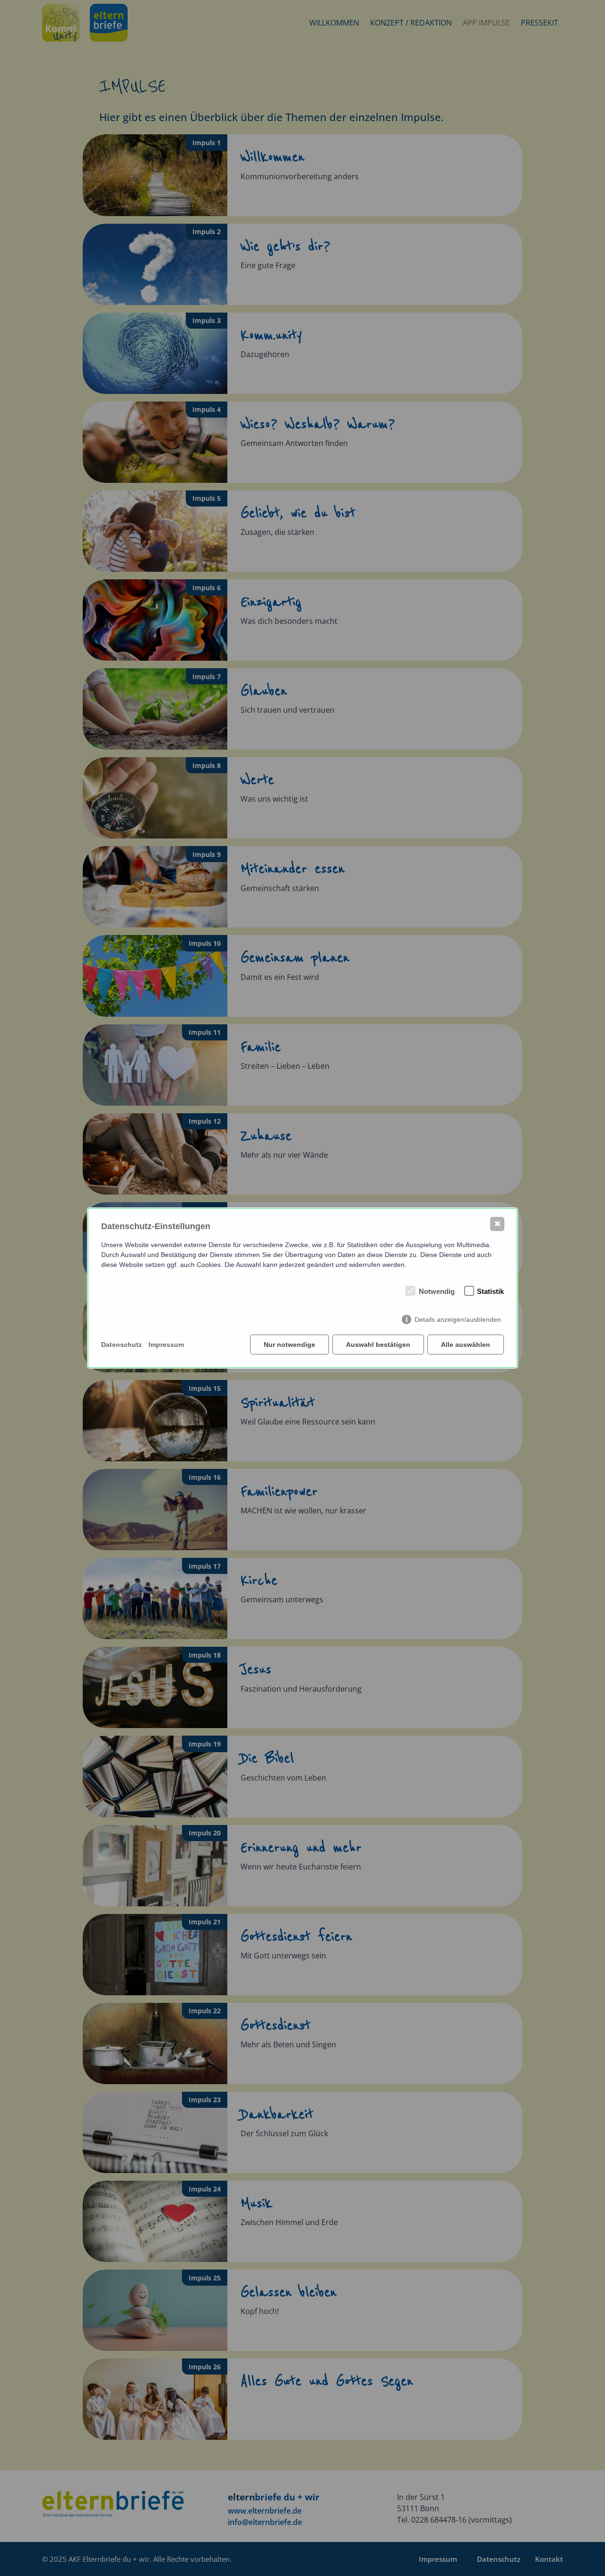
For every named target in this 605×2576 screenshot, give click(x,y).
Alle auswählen (466, 1345)
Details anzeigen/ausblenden (458, 1319)
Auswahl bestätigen (378, 1345)
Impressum (166, 1345)
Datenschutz (121, 1345)
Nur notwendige (290, 1345)
